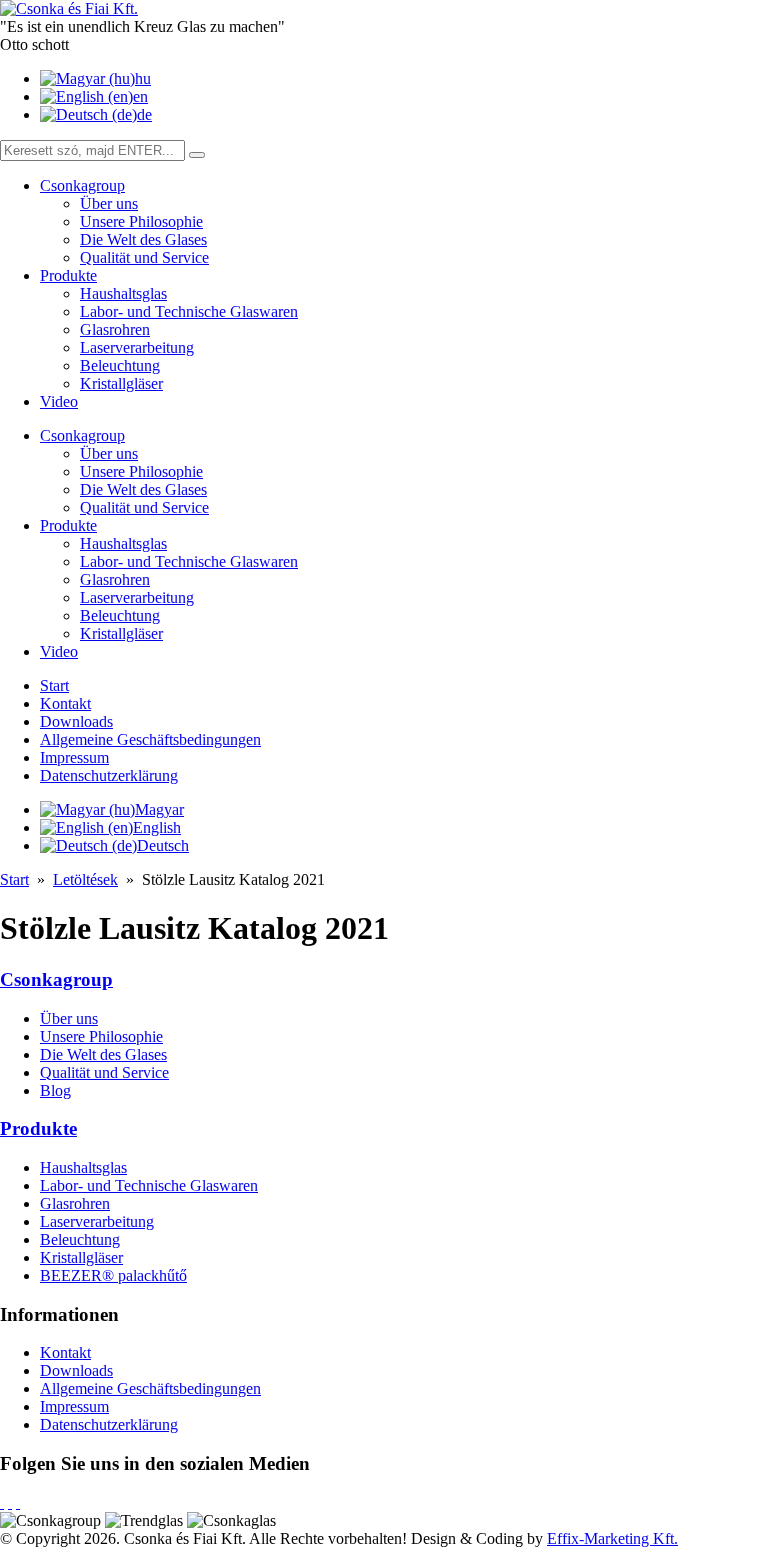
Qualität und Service (144, 257)
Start (54, 685)
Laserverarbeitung (137, 347)
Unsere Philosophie (141, 221)
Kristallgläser (121, 383)
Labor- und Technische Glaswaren (189, 311)
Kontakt (65, 703)
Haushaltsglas (123, 293)
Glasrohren (115, 329)
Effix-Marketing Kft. (612, 1538)
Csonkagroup (82, 185)
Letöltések (85, 879)
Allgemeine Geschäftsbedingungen (150, 739)
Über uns (109, 203)
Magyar (159, 809)
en (140, 96)
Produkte (68, 275)
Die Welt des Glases (143, 239)
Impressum (74, 757)
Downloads (76, 721)
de (144, 114)
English (157, 827)
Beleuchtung (120, 365)
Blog (55, 1090)
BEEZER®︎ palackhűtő (113, 1275)
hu (143, 78)
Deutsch (163, 845)
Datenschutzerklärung (109, 775)
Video (59, 401)
